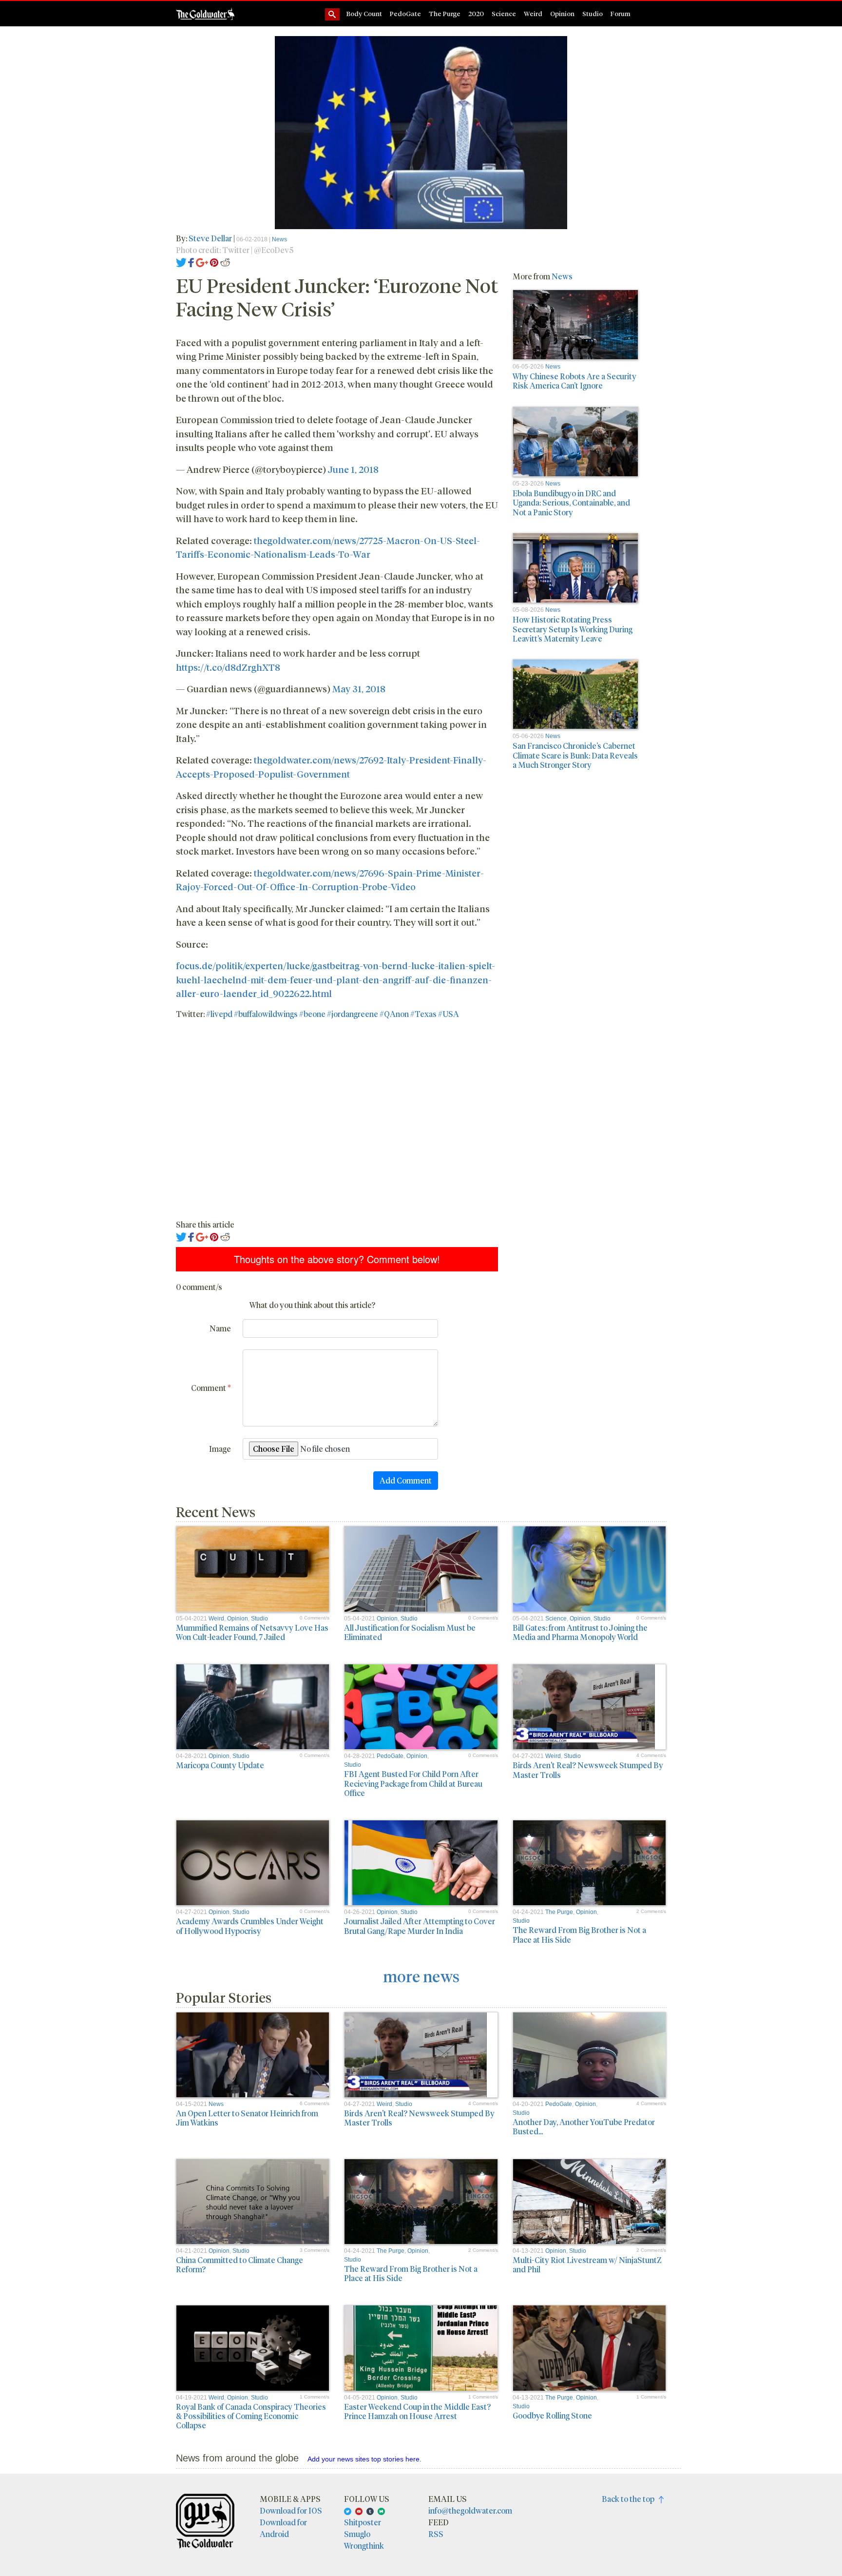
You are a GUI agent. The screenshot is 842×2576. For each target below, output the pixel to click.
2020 (476, 13)
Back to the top (630, 2499)
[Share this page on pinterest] (214, 262)
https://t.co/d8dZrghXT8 (228, 667)
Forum (621, 13)
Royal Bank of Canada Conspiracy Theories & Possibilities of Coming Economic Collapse (251, 2416)
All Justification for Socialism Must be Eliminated (410, 1632)
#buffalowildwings (266, 1014)
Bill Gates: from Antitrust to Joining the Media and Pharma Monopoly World (580, 1632)
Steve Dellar (211, 238)
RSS (436, 2534)
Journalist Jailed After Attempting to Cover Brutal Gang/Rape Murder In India (420, 1926)
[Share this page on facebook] (191, 262)
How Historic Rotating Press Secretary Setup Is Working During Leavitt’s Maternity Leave (573, 629)
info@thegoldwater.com (470, 2510)
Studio (593, 13)
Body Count (364, 13)
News (279, 239)
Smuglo (357, 2534)
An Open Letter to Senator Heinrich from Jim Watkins (247, 2118)
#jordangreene (353, 1014)
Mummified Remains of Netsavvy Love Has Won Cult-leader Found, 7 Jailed (252, 1632)
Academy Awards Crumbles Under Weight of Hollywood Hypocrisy (250, 1926)
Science (504, 13)
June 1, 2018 (353, 469)
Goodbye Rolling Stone (552, 2415)
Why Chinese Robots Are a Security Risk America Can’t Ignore (574, 381)
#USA (449, 1014)
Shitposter (363, 2522)
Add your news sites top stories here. (364, 2459)
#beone (312, 1014)
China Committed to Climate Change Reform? (239, 2264)
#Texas (423, 1014)
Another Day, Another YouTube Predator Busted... (584, 2127)
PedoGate (405, 13)
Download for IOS (291, 2510)
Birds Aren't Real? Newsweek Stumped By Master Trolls (588, 1770)
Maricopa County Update (220, 1765)
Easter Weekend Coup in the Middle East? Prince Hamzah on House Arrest (417, 2411)
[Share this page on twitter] (182, 262)
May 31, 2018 (359, 688)
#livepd (219, 1014)
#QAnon (394, 1014)
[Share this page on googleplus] (202, 262)
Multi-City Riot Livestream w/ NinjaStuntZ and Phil (587, 2264)
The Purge (445, 13)
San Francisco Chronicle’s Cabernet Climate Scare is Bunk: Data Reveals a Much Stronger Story (575, 755)
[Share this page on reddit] (225, 262)
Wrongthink (364, 2546)
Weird (533, 13)
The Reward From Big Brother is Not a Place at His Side (579, 1934)
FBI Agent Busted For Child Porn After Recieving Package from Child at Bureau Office (413, 1783)
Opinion (562, 13)
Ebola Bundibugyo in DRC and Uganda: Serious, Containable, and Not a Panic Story (571, 502)
